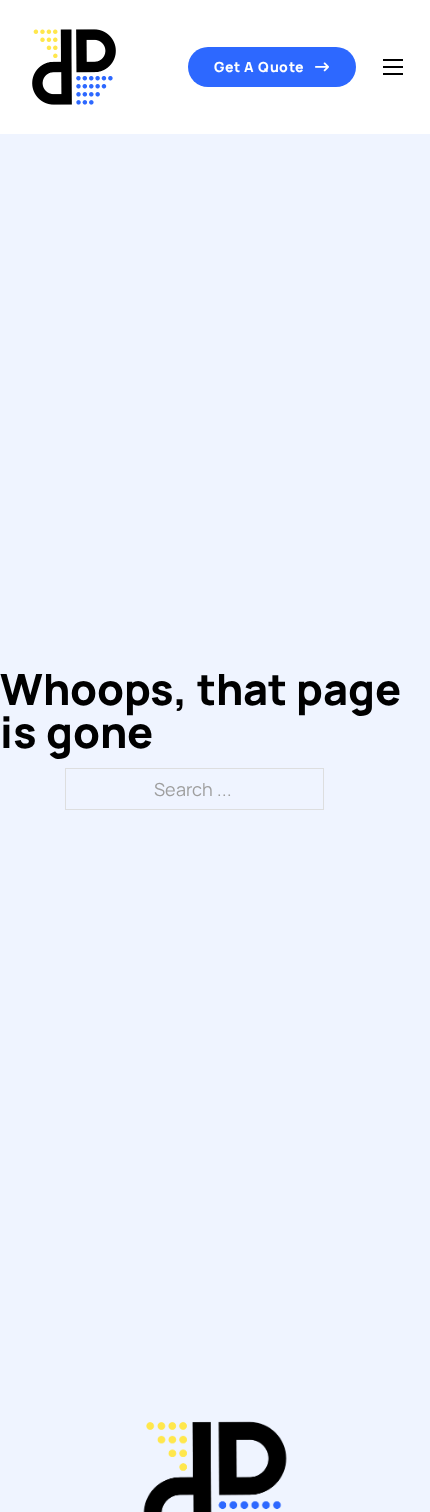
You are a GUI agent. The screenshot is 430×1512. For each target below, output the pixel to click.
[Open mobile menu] (393, 67)
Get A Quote (259, 66)
